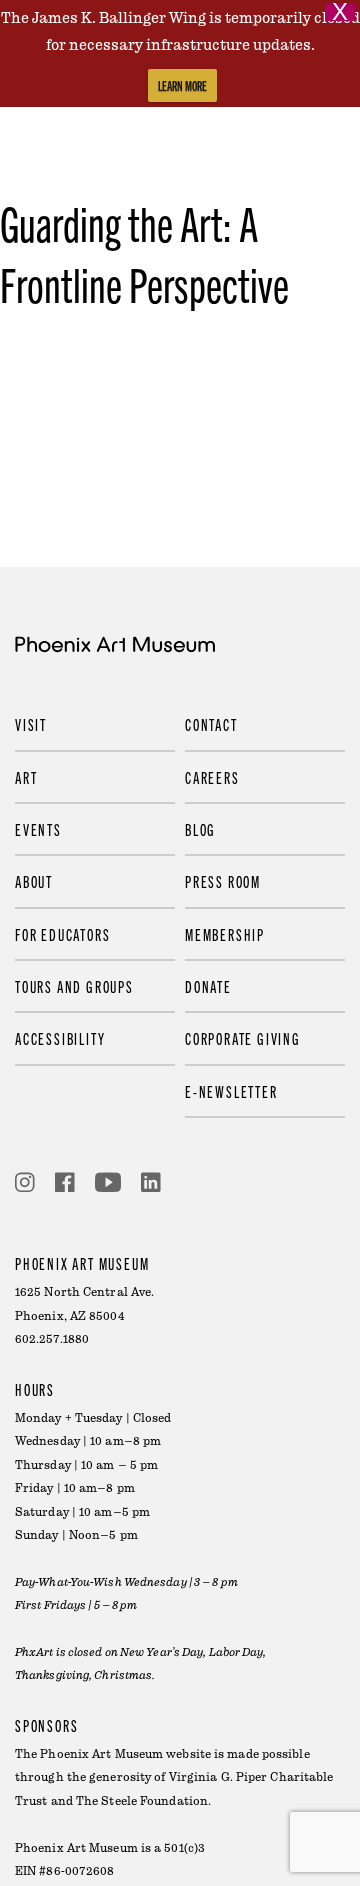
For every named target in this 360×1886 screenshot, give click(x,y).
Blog (200, 829)
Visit (31, 724)
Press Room (223, 881)
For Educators (62, 934)
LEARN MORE (182, 85)
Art (26, 777)
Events (38, 829)
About (34, 881)
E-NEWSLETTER (231, 1091)
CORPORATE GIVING (243, 1038)
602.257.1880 (52, 1339)
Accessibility (60, 1038)
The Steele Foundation (142, 1801)
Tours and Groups (74, 986)
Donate (208, 986)
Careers (212, 777)
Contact (211, 724)
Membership (225, 934)
